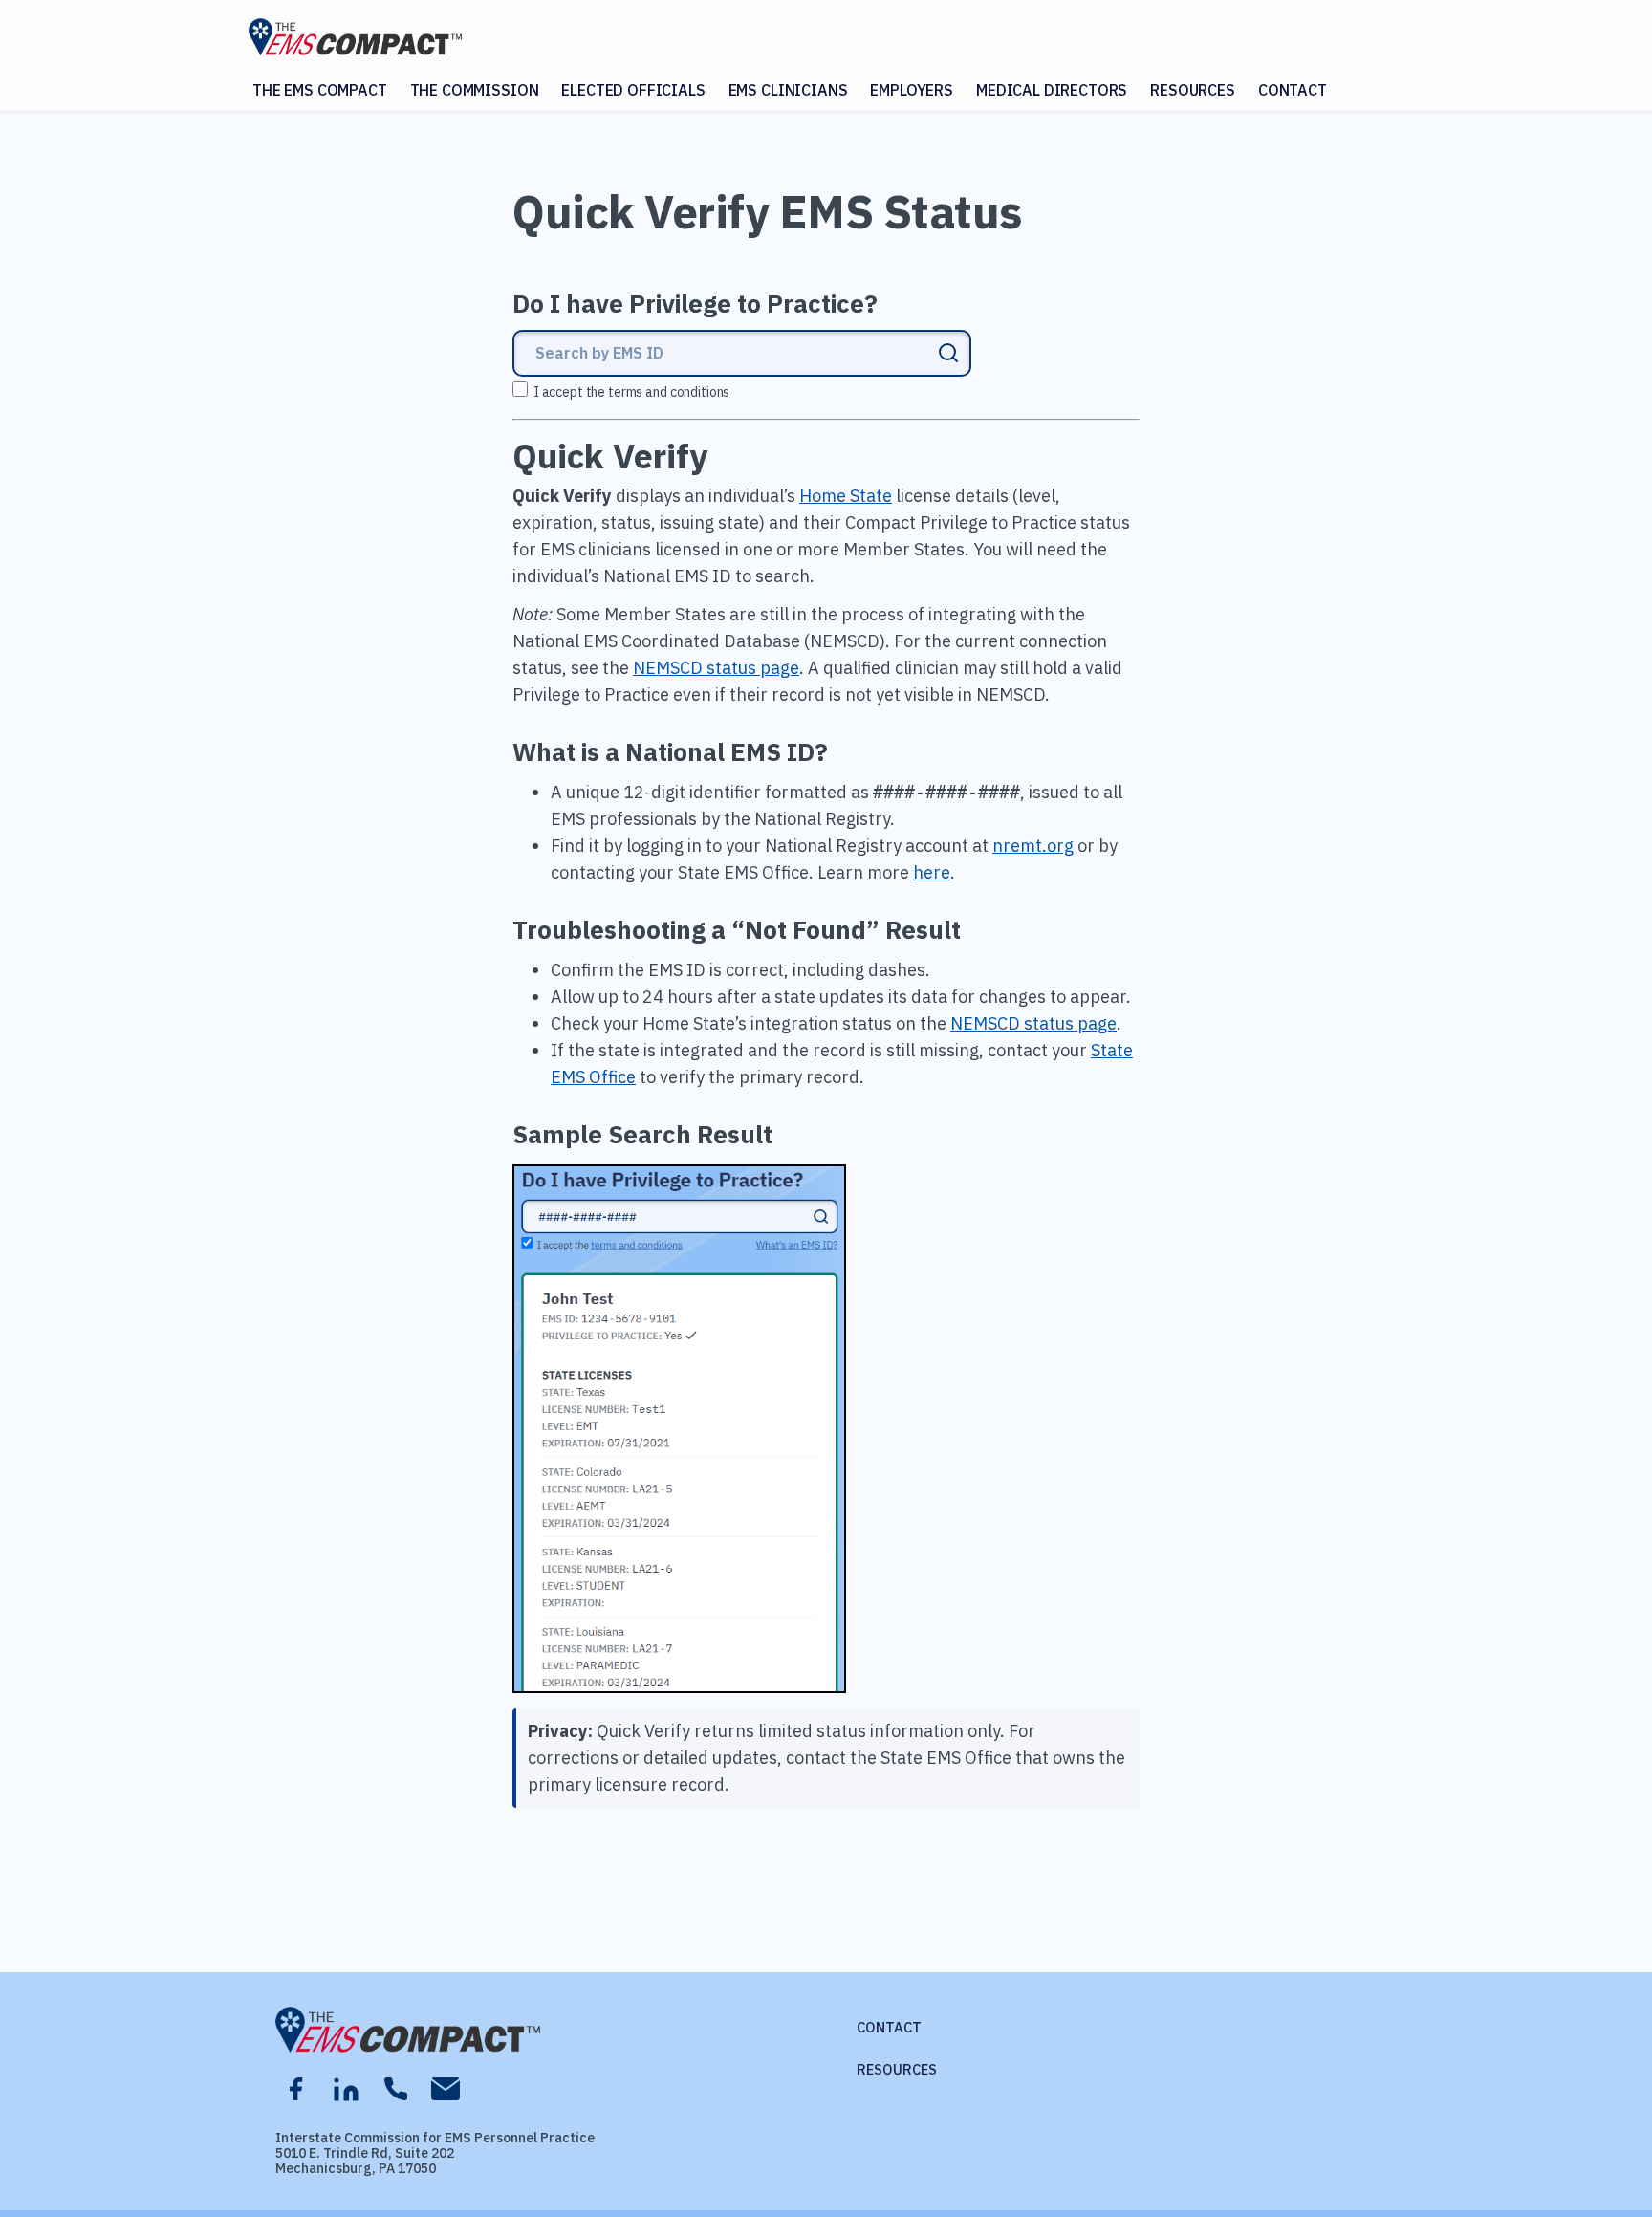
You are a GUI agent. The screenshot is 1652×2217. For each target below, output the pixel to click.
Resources (1193, 90)
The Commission (475, 90)
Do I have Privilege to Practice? (695, 303)
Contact (1293, 90)
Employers (912, 90)
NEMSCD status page (716, 668)
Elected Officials (633, 90)
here (932, 872)
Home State (846, 496)
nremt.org (1033, 846)
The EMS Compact (320, 90)
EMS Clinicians (788, 90)
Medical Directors (1052, 90)
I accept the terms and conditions (631, 392)
